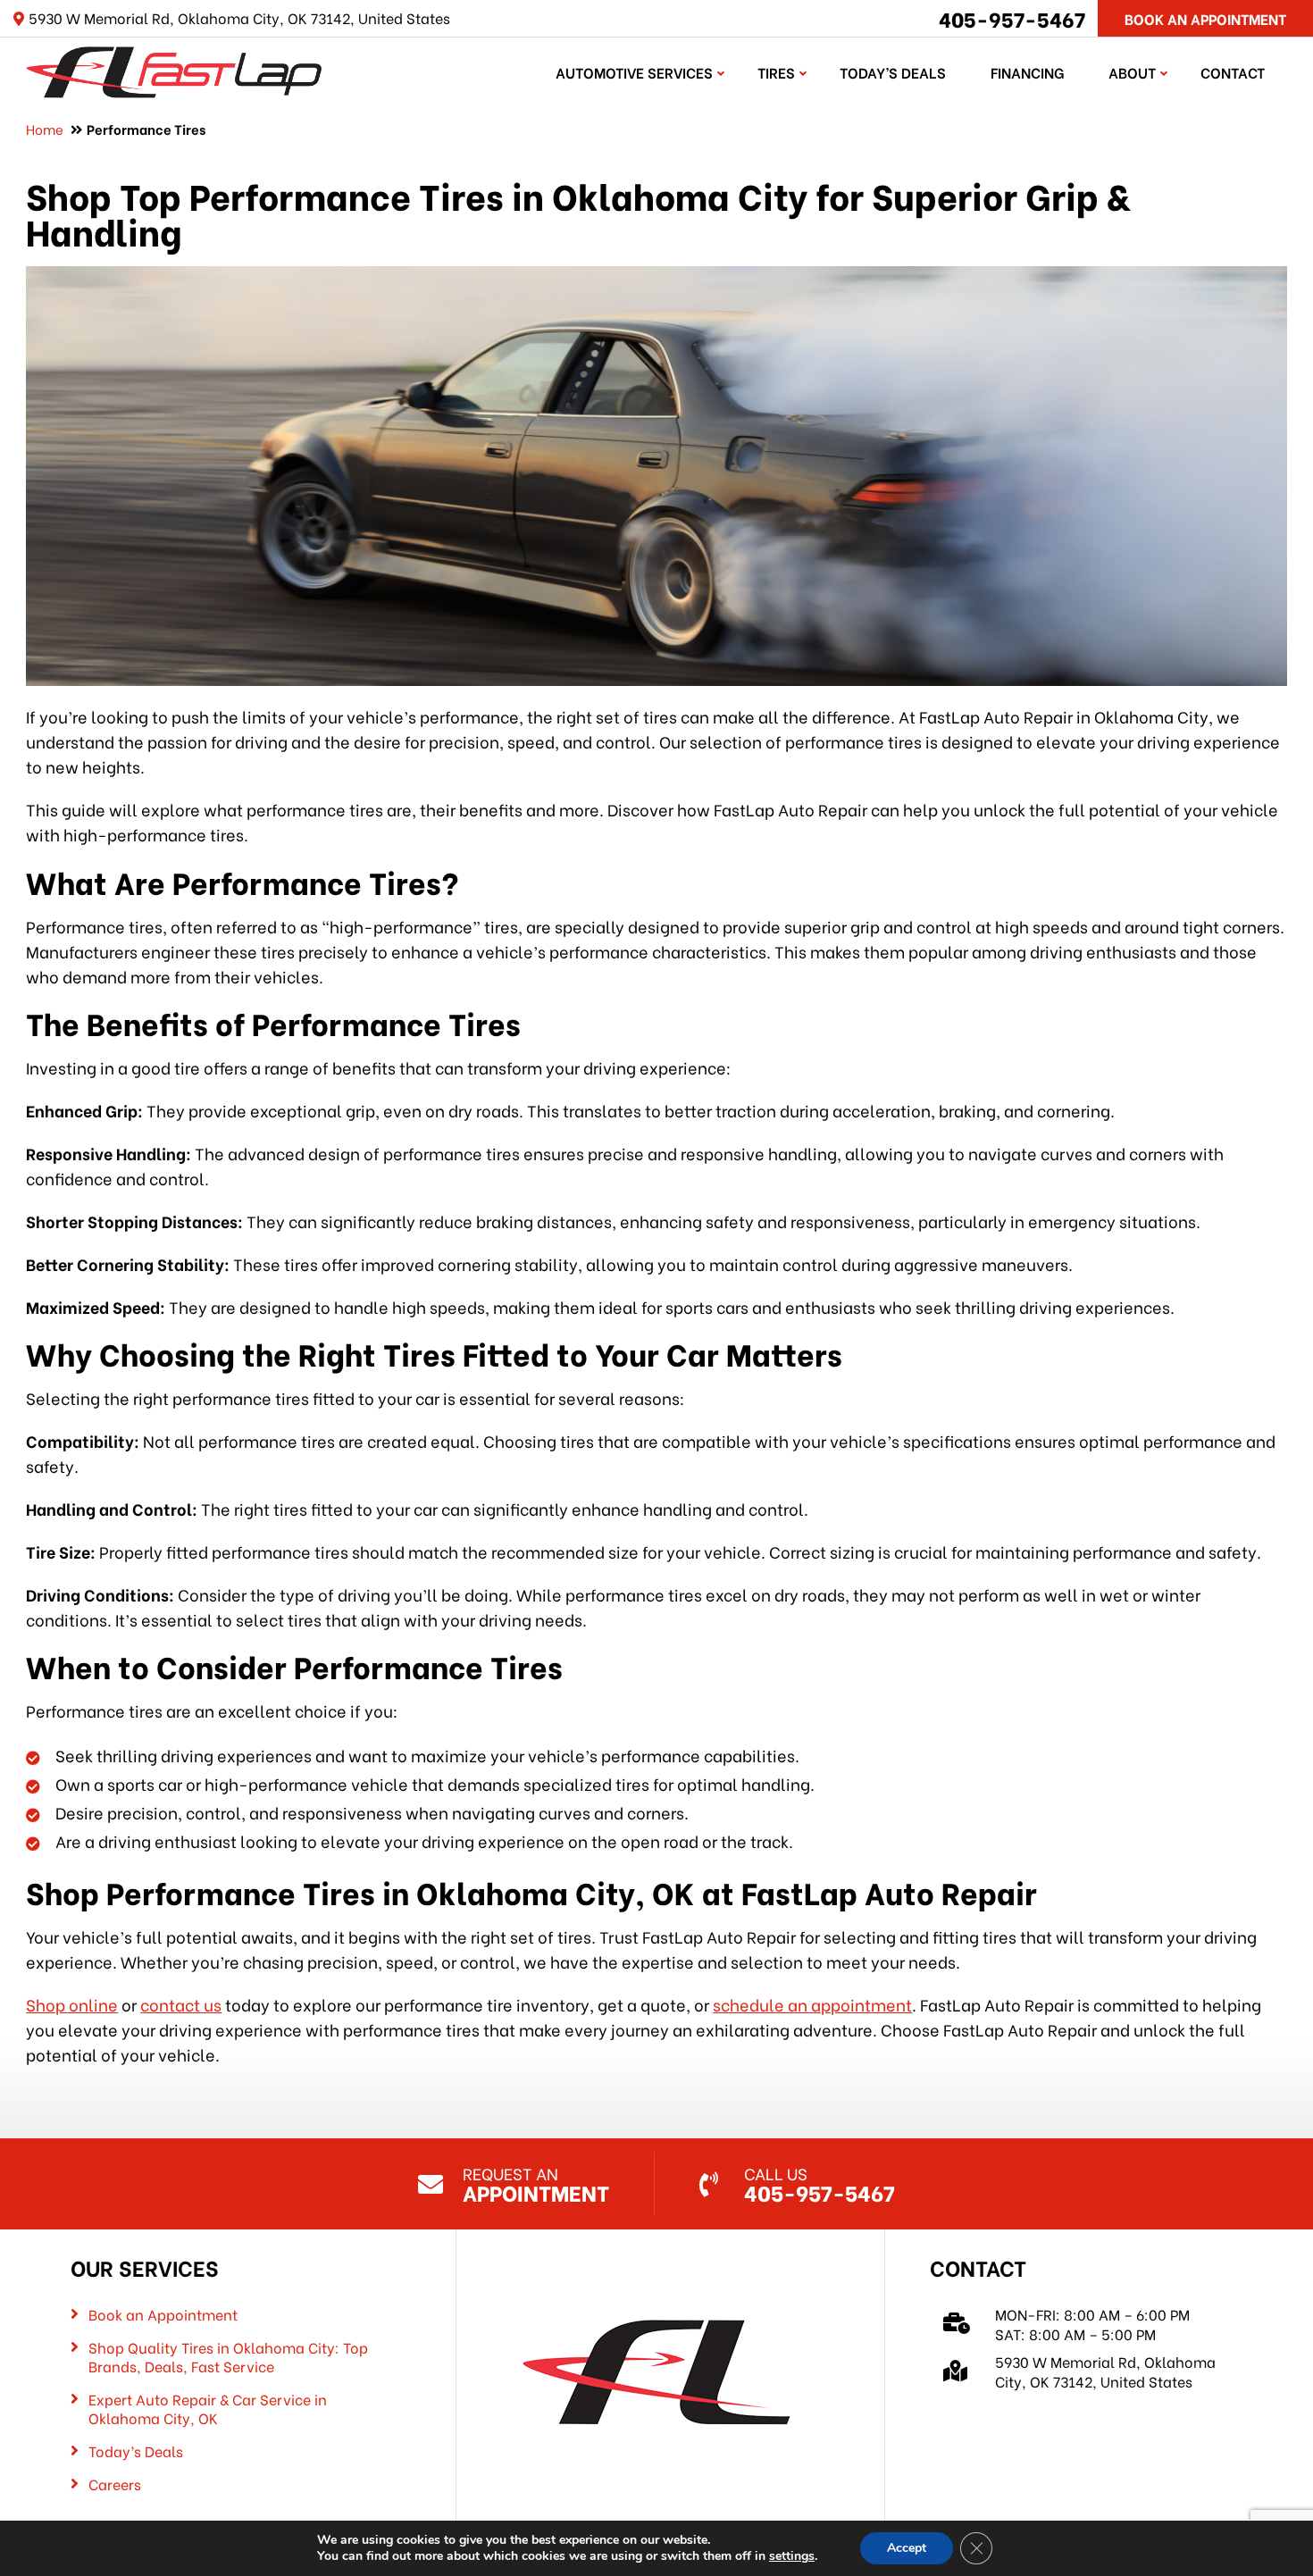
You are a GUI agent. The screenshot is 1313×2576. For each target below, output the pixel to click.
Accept (907, 2548)
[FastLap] (173, 69)
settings (792, 2556)
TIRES (776, 72)
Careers (115, 2484)
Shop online (72, 2004)
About (1132, 72)
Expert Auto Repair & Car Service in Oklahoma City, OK (208, 2409)
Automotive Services (634, 72)
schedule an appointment (812, 2004)
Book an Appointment (163, 2314)
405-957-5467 (1012, 18)
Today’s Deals (893, 72)
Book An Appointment (1205, 18)
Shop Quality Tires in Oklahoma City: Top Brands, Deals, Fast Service (228, 2357)
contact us (181, 2004)
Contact (1233, 72)
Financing (1027, 72)
